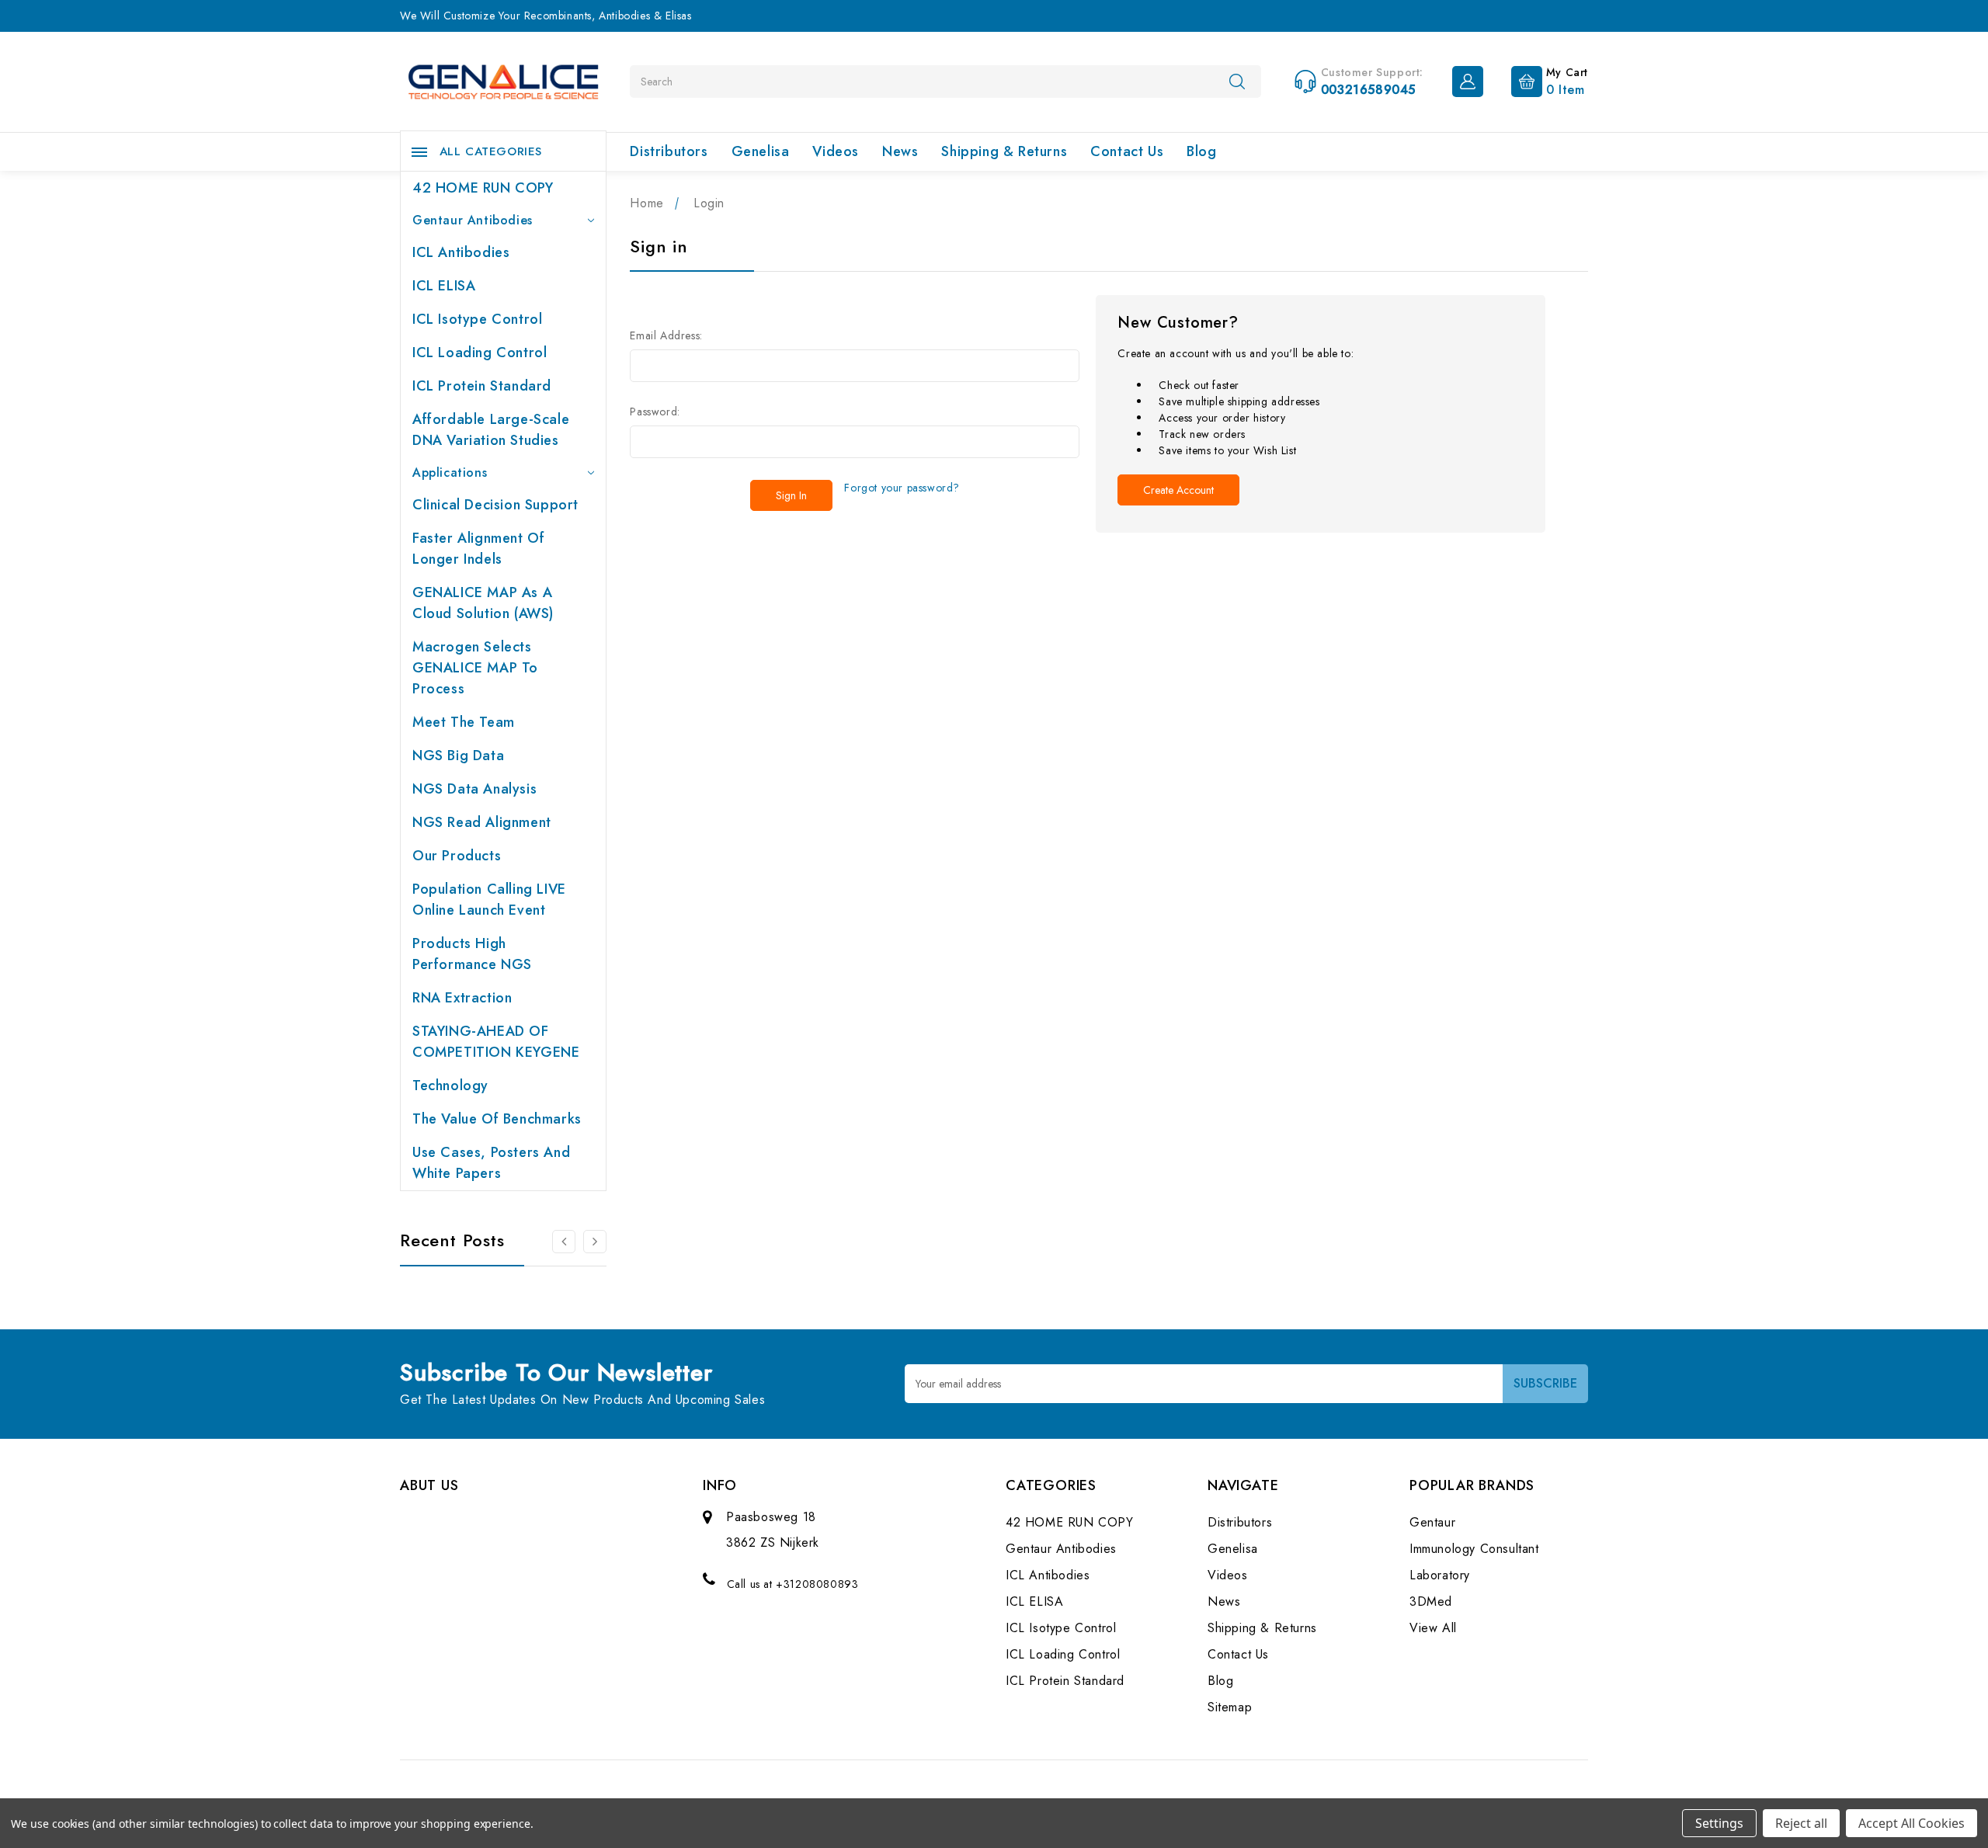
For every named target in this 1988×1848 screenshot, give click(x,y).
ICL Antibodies (461, 252)
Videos (836, 151)
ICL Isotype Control (477, 319)
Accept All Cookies (1912, 1823)
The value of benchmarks (497, 1119)
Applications (450, 472)
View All (1433, 1628)
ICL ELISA (444, 286)
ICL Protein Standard (482, 386)
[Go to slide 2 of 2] (564, 1242)
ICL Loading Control (480, 353)
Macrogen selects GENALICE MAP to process (475, 668)
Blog (1201, 151)
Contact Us (1127, 151)
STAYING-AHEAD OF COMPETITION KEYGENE (496, 1042)
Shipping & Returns (1004, 151)
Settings (1719, 1823)
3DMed (1431, 1601)
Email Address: (666, 335)
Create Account (1178, 490)
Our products (457, 856)
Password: (655, 412)
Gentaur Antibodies (473, 220)
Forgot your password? (902, 488)
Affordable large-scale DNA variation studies (491, 430)
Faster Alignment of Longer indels (478, 549)
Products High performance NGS (472, 954)
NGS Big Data (458, 756)
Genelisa (761, 151)
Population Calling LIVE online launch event (489, 900)
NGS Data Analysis (474, 789)
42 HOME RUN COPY (483, 188)
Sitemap (1230, 1707)
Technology (450, 1086)
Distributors (669, 151)
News (900, 151)
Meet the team (464, 722)
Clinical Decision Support (495, 505)
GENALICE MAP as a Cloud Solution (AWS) (483, 603)
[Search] (1237, 81)
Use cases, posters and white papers (491, 1163)
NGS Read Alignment (482, 822)
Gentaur (1432, 1522)
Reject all (1801, 1823)
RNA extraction (462, 998)
